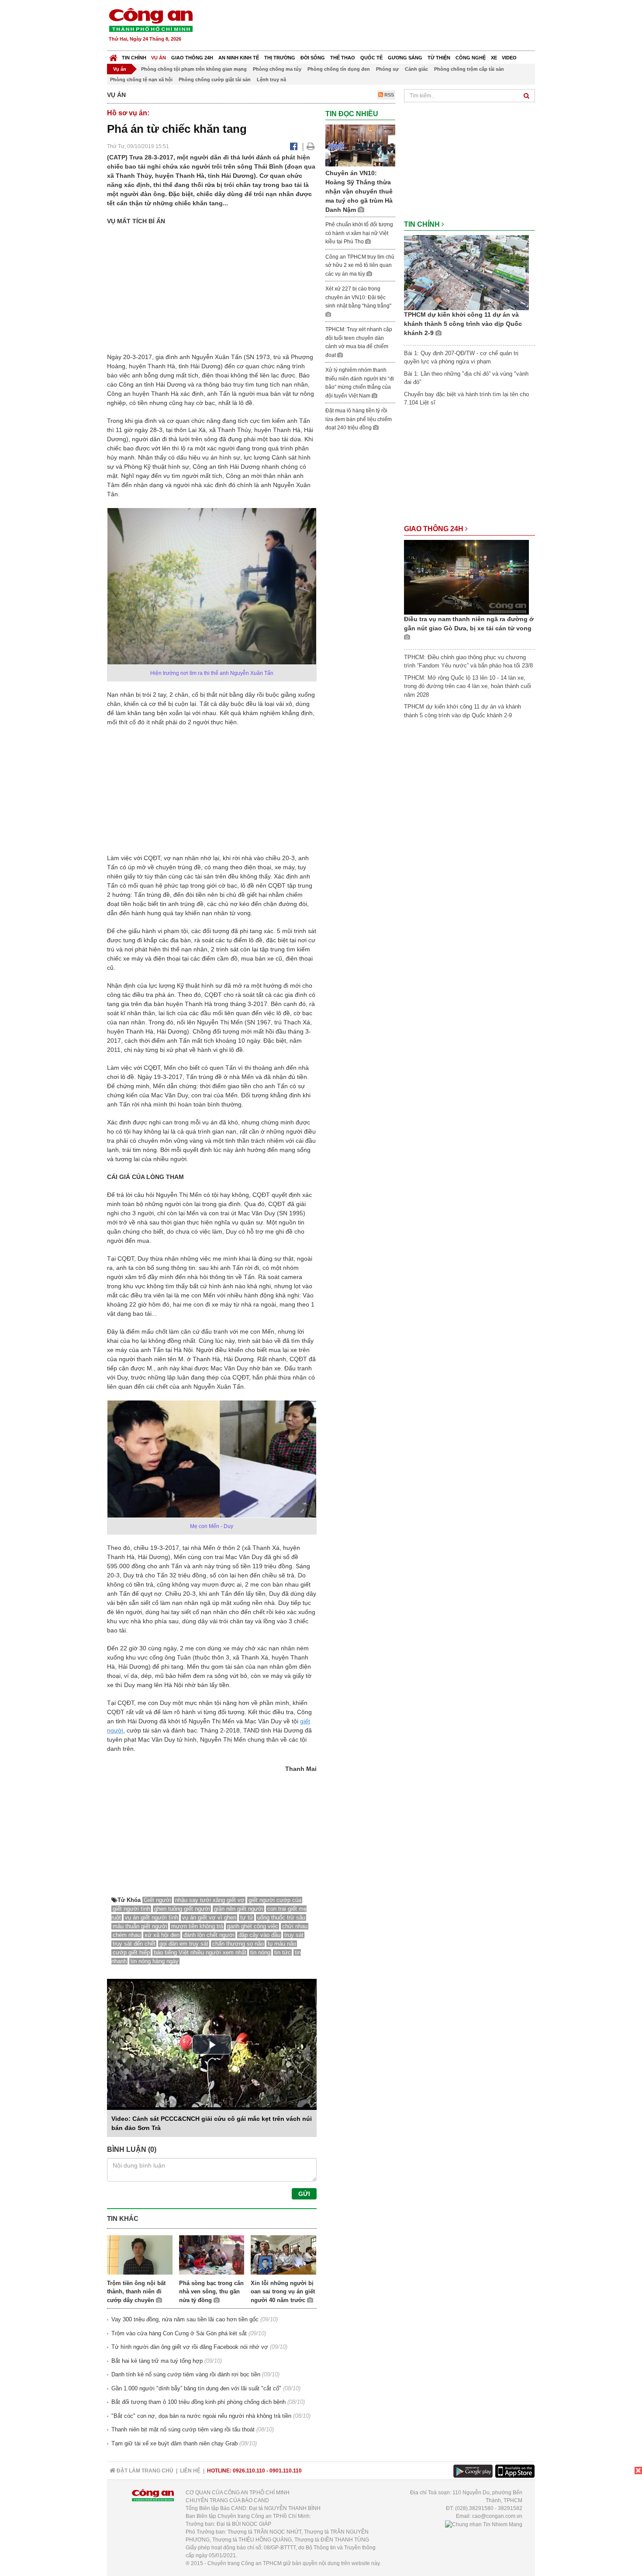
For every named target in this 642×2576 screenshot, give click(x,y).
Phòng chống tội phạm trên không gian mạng (194, 69)
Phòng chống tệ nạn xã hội (141, 80)
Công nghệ (471, 58)
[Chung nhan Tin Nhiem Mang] (484, 2524)
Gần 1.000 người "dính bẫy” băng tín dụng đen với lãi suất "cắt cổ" (196, 2388)
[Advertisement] (376, 26)
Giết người (157, 1900)
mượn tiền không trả (197, 1926)
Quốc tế (371, 58)
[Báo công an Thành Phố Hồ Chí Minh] (151, 19)
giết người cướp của (275, 1900)
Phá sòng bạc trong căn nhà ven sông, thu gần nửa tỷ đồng (211, 2292)
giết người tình (131, 1909)
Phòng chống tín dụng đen (339, 69)
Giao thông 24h (192, 58)
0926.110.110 (249, 2471)
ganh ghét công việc (253, 1926)
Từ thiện (439, 58)
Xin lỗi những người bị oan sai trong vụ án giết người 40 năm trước (283, 2292)
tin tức (283, 1952)
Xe (494, 58)
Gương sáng (405, 58)
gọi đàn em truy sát (184, 1944)
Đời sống (313, 58)
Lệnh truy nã (271, 80)
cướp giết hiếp (131, 1952)
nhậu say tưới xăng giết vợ (210, 1900)
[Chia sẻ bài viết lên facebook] (294, 146)
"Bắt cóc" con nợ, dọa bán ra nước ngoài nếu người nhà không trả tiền (201, 2416)
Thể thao (343, 58)
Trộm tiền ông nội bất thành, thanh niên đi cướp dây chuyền (136, 2292)
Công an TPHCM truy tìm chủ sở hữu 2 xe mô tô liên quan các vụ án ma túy (360, 265)
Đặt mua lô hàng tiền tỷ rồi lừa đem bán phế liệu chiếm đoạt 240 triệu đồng (359, 419)
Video (509, 58)
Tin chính (134, 58)
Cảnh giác (416, 69)
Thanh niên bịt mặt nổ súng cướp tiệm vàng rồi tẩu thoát (183, 2429)
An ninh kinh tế (239, 58)
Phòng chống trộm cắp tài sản (469, 69)
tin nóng (260, 1952)
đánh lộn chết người (209, 1935)
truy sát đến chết (134, 1944)
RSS (388, 95)
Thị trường (280, 58)
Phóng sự (387, 69)
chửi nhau (295, 1926)
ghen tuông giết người (182, 1909)
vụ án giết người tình (152, 1917)
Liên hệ (190, 2471)
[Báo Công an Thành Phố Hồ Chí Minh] (113, 56)
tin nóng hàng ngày (155, 1961)
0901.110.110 (286, 2471)
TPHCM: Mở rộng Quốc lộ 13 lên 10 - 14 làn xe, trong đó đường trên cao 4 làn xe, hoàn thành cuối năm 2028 (468, 686)
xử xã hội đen (162, 1935)
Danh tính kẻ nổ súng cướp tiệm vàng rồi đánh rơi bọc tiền (186, 2374)
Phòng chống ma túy (277, 69)
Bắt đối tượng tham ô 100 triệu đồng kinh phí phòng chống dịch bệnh (198, 2402)
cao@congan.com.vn (497, 2516)
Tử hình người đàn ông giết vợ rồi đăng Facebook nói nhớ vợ (190, 2347)
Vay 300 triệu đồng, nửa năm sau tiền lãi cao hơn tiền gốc (185, 2319)
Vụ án (159, 58)
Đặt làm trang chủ (144, 2471)
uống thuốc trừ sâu (281, 1917)
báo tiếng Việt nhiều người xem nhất (200, 1952)
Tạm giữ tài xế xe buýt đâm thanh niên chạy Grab (174, 2443)
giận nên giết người (239, 1909)
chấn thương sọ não (238, 1944)
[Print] (311, 146)
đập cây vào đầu (259, 1935)
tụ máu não (282, 1944)
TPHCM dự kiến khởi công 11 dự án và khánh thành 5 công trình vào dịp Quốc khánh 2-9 (463, 324)
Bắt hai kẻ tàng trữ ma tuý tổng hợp (157, 2361)
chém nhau (127, 1935)
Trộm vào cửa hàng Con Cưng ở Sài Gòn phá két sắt (179, 2333)
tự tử (247, 1917)
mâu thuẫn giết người (140, 1926)
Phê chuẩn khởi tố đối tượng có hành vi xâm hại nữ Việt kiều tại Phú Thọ (359, 233)
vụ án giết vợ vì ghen (209, 1917)
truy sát (294, 1935)
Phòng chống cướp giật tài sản (215, 80)
